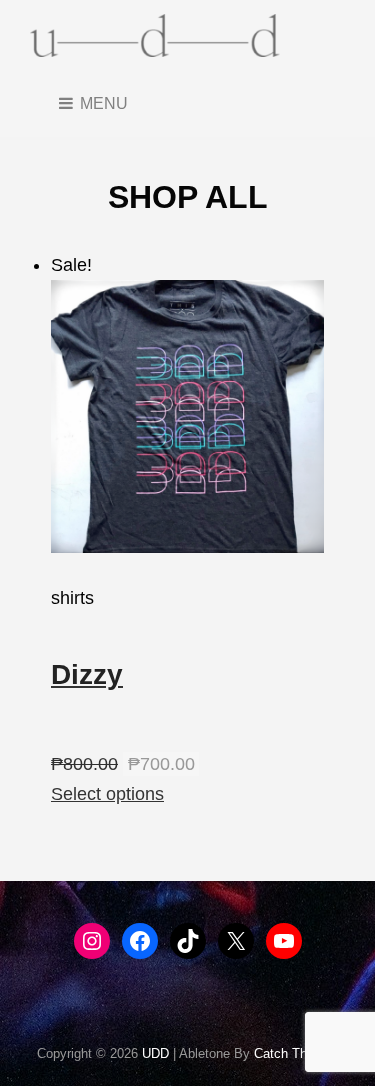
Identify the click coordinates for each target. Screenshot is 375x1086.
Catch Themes (296, 1053)
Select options (107, 794)
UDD (155, 1053)
